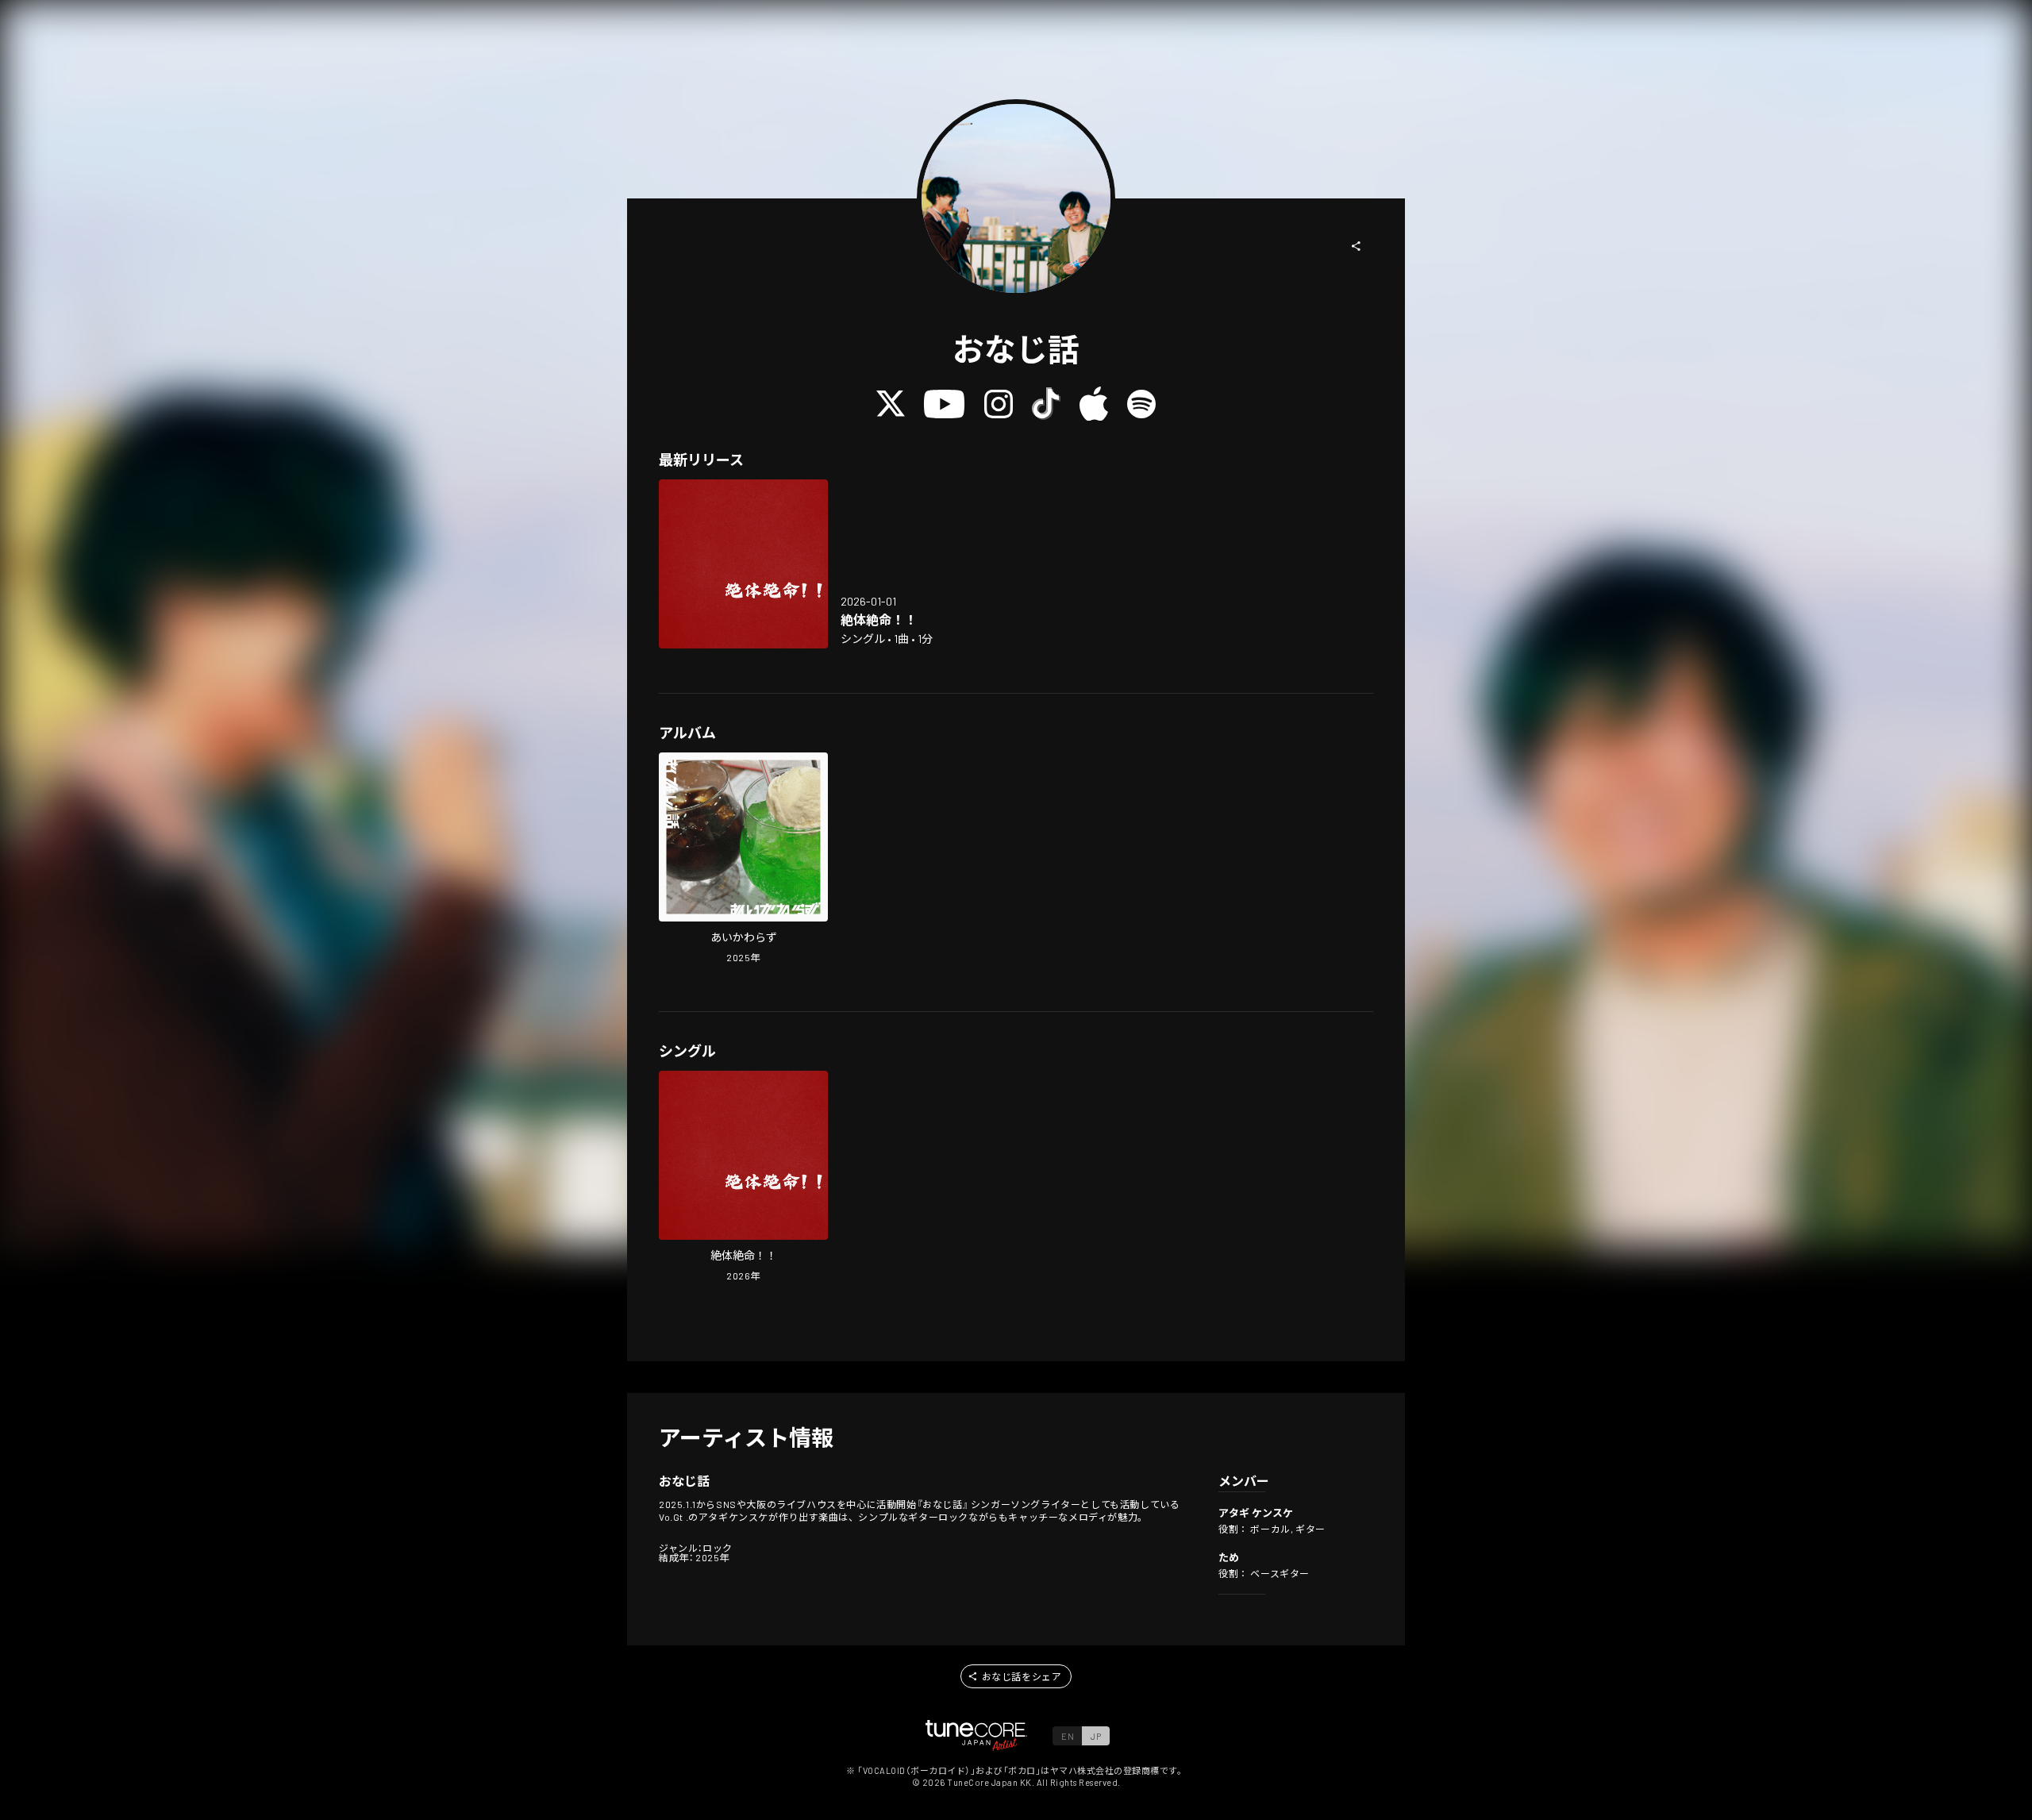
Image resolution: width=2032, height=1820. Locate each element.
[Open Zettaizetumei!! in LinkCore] (743, 564)
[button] (1357, 246)
